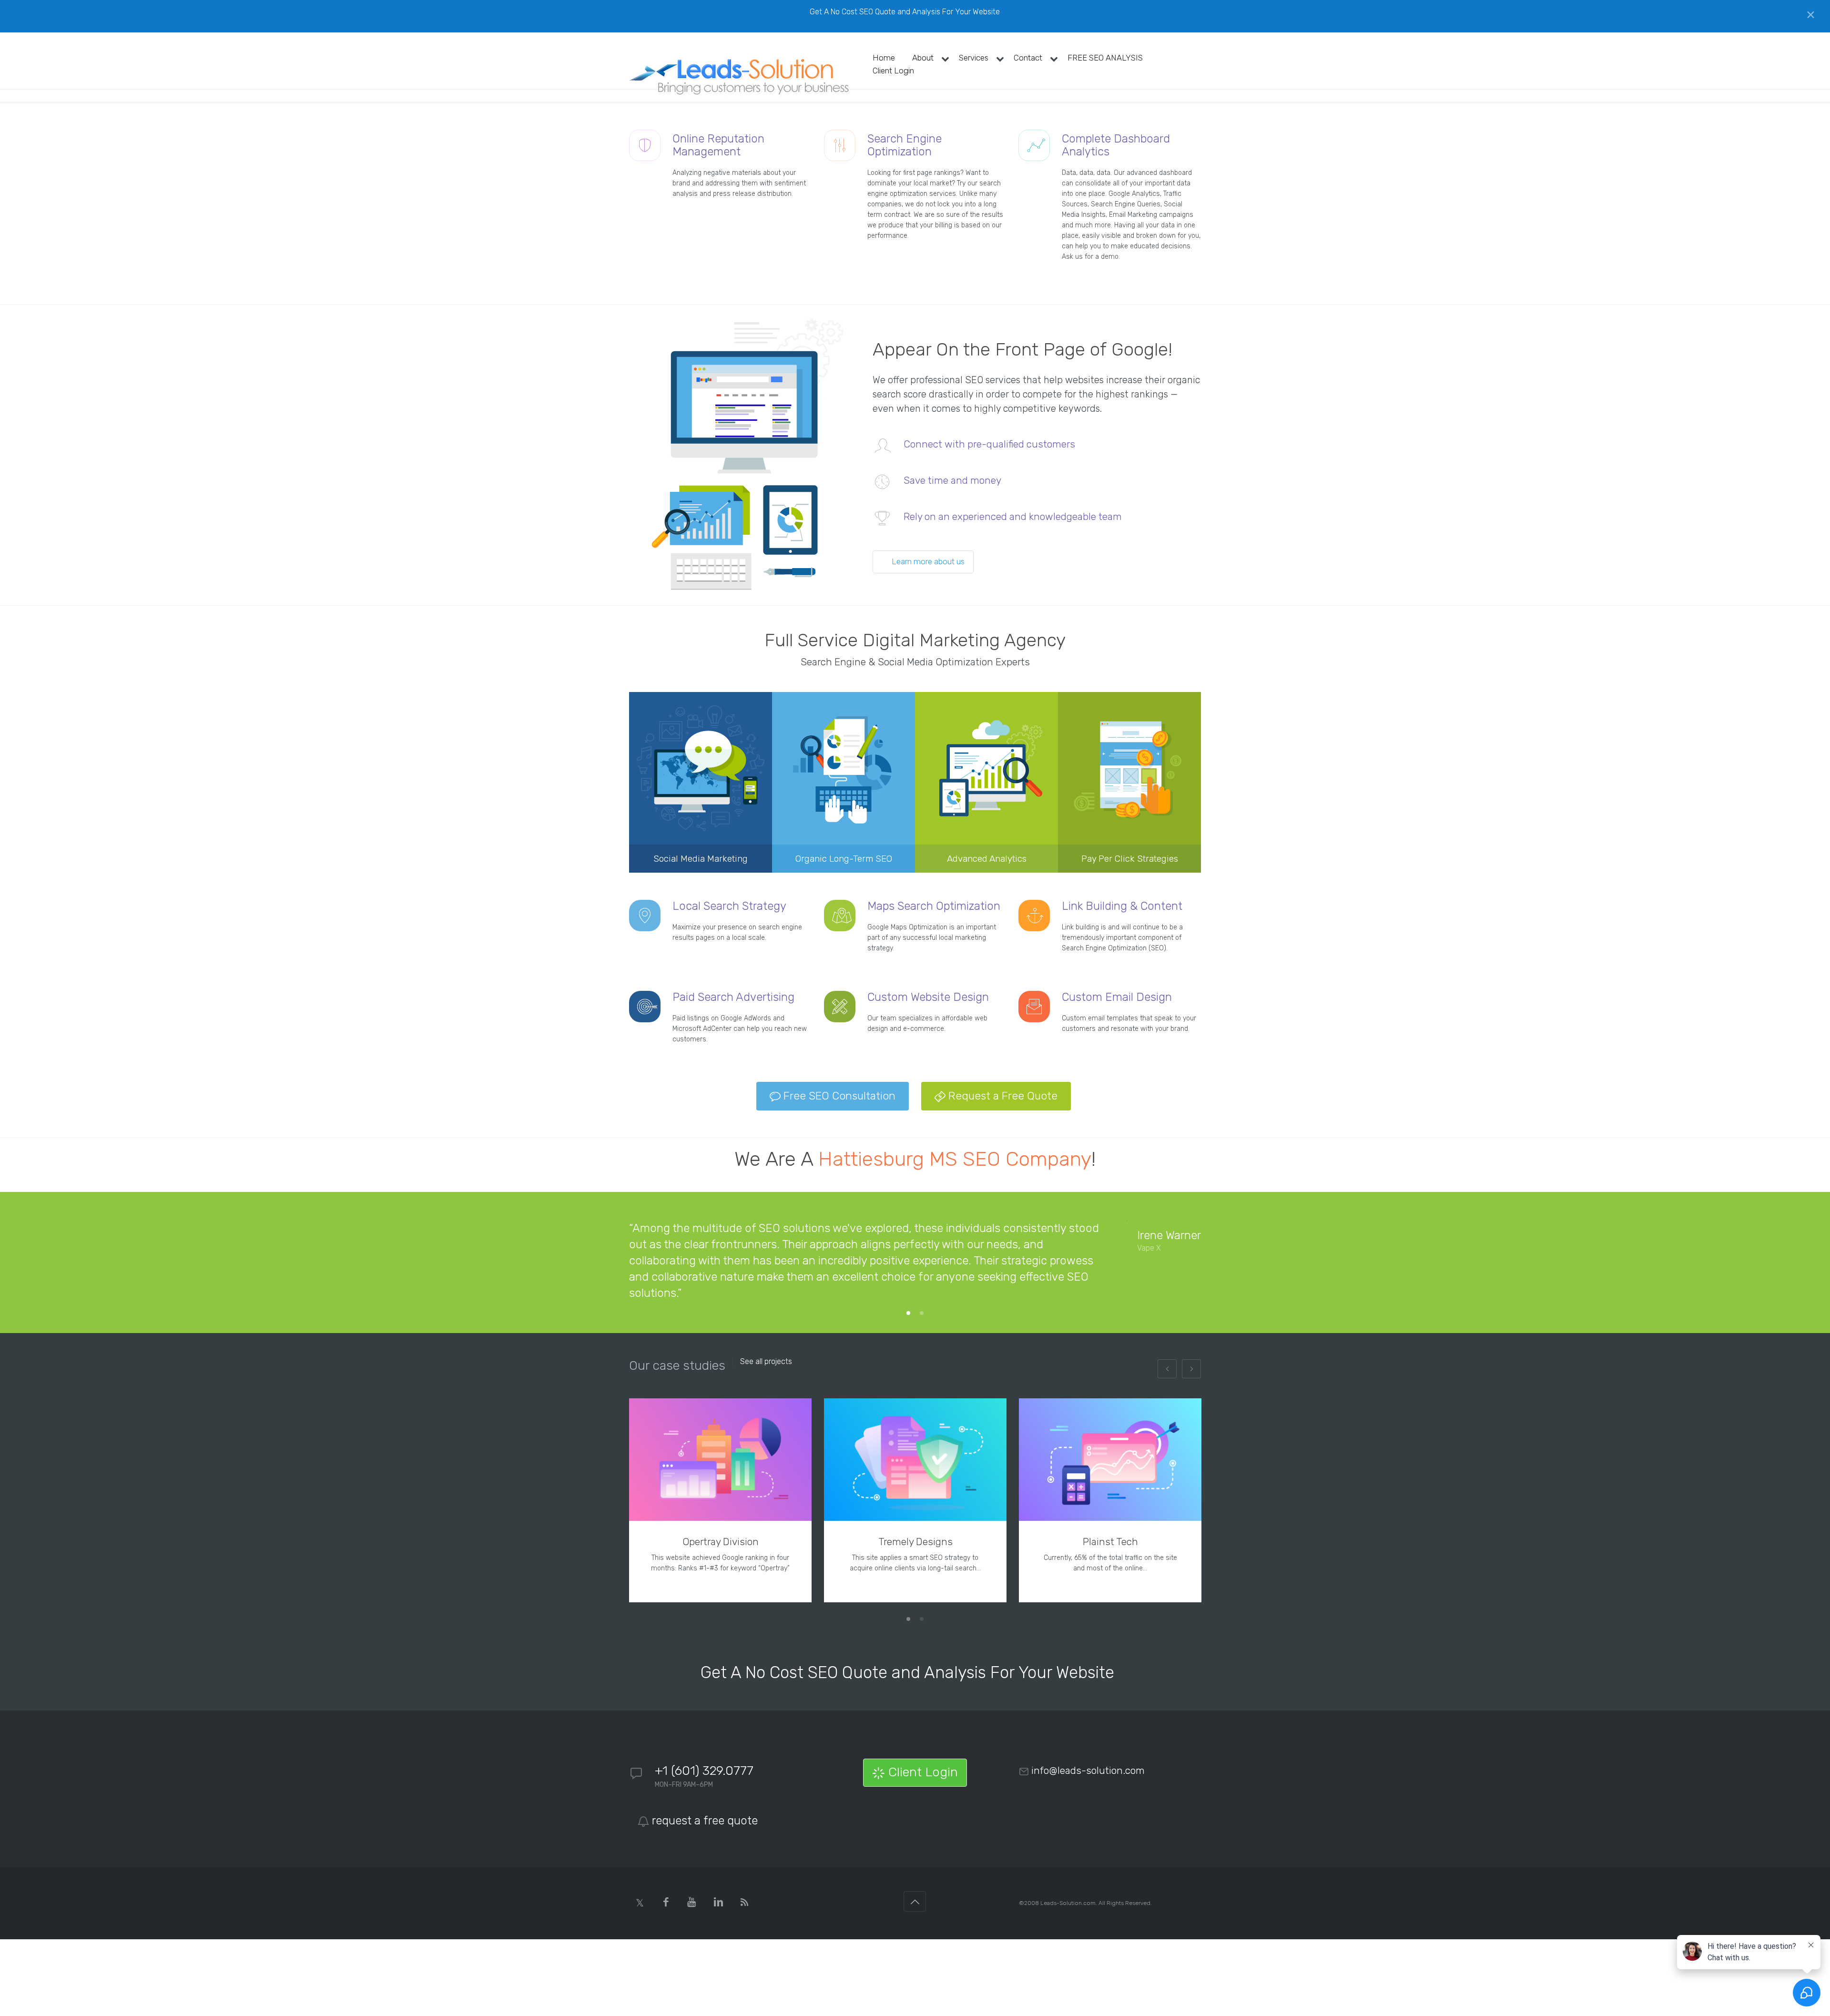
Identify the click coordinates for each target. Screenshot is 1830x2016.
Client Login (893, 71)
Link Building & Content (1122, 906)
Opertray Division (721, 1542)
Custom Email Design (1117, 997)
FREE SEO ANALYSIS (1105, 58)
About (923, 58)
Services (974, 58)
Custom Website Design (928, 997)
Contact (1028, 58)
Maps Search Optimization (934, 906)
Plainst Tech (1110, 1542)
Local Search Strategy (729, 906)
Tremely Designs (915, 1542)
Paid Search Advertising (733, 997)
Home (884, 58)
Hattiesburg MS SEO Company (955, 1159)
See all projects (766, 1362)
